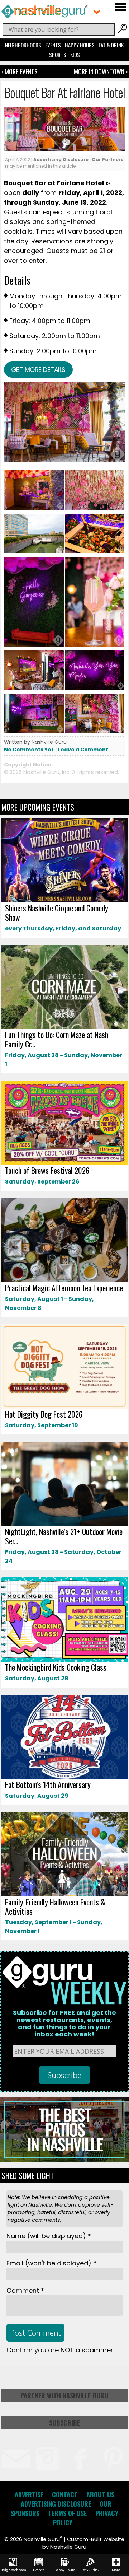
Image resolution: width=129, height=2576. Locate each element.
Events (53, 45)
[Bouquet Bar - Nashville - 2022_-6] (34, 688)
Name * (49, 2236)
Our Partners (107, 160)
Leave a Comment (83, 750)
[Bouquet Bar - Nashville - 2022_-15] (95, 688)
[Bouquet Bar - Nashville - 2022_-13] (34, 731)
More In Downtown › (101, 71)
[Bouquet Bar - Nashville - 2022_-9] (95, 731)
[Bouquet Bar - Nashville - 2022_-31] (95, 552)
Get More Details (38, 370)
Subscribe (64, 2423)
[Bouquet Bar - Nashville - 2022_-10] (95, 508)
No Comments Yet (29, 750)
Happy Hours (80, 45)
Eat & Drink (111, 45)
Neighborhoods (23, 45)
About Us (100, 2495)
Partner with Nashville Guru (64, 2395)
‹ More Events (20, 71)
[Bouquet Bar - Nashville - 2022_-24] (34, 645)
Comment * (25, 2290)
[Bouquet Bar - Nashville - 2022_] (34, 508)
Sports (58, 55)
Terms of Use (67, 2513)
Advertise (29, 2495)
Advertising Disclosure (61, 160)
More (116, 2570)
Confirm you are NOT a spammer (60, 2350)
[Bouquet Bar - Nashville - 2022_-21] (95, 645)
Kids (75, 55)
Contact (65, 2495)
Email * (51, 2263)
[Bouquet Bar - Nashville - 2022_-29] (34, 552)
